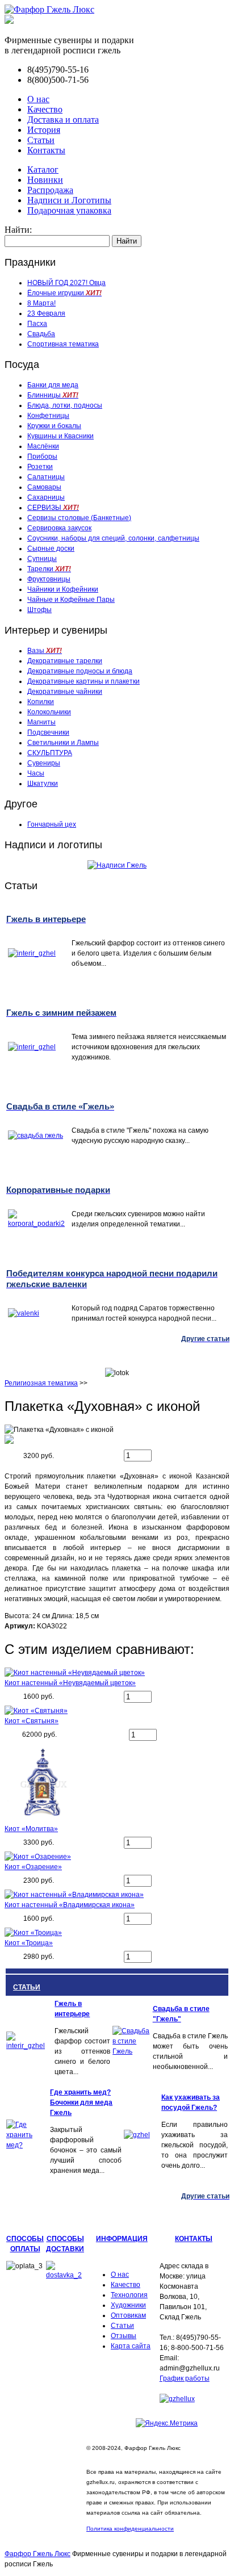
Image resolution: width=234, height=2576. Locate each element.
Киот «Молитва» (31, 1829)
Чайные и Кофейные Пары (71, 600)
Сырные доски (51, 548)
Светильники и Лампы (63, 743)
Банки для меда (53, 385)
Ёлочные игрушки (64, 293)
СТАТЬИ (27, 1987)
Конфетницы (48, 416)
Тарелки (49, 569)
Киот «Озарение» (33, 1867)
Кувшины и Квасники (60, 436)
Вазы (45, 651)
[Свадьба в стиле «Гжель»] (131, 2051)
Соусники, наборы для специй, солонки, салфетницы (113, 538)
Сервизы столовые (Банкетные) (79, 518)
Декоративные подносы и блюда (80, 671)
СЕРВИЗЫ (53, 508)
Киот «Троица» (29, 1943)
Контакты (46, 150)
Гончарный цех (52, 824)
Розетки (40, 467)
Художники (128, 2305)
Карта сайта (131, 2346)
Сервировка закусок (59, 528)
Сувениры (44, 763)
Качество (45, 109)
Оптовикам (128, 2315)
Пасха (37, 324)
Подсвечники (48, 732)
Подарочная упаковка (69, 210)
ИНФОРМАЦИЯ (122, 2239)
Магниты (41, 722)
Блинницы (53, 395)
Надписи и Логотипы (69, 200)
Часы (36, 773)
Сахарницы (46, 497)
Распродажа (50, 190)
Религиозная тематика (41, 1383)
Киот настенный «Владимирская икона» (70, 1905)
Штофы (39, 610)
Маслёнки (43, 446)
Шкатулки (43, 784)
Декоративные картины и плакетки (83, 681)
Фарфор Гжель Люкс (37, 2554)
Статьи (41, 140)
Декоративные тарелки (65, 661)
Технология (129, 2295)
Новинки (45, 180)
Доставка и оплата (63, 120)
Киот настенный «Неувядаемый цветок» (70, 1683)
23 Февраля (46, 313)
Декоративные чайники (65, 692)
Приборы (42, 456)
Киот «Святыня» (32, 1721)
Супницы (42, 559)
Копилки (41, 702)
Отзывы (124, 2336)
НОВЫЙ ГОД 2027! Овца (66, 283)
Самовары (44, 487)
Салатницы (46, 477)
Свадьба (41, 334)
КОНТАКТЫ (194, 2239)
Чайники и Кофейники (63, 589)
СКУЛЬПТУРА (50, 753)
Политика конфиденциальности (130, 2529)
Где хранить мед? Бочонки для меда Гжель (81, 2102)
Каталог (43, 169)
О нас (38, 99)
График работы (185, 2378)
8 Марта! (41, 303)
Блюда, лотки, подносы (65, 405)
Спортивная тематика (63, 344)
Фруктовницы (49, 579)
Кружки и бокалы (54, 426)
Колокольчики (49, 712)
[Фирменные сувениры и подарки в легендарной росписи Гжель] (9, 21)
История (44, 130)
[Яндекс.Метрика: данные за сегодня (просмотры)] (167, 2423)
